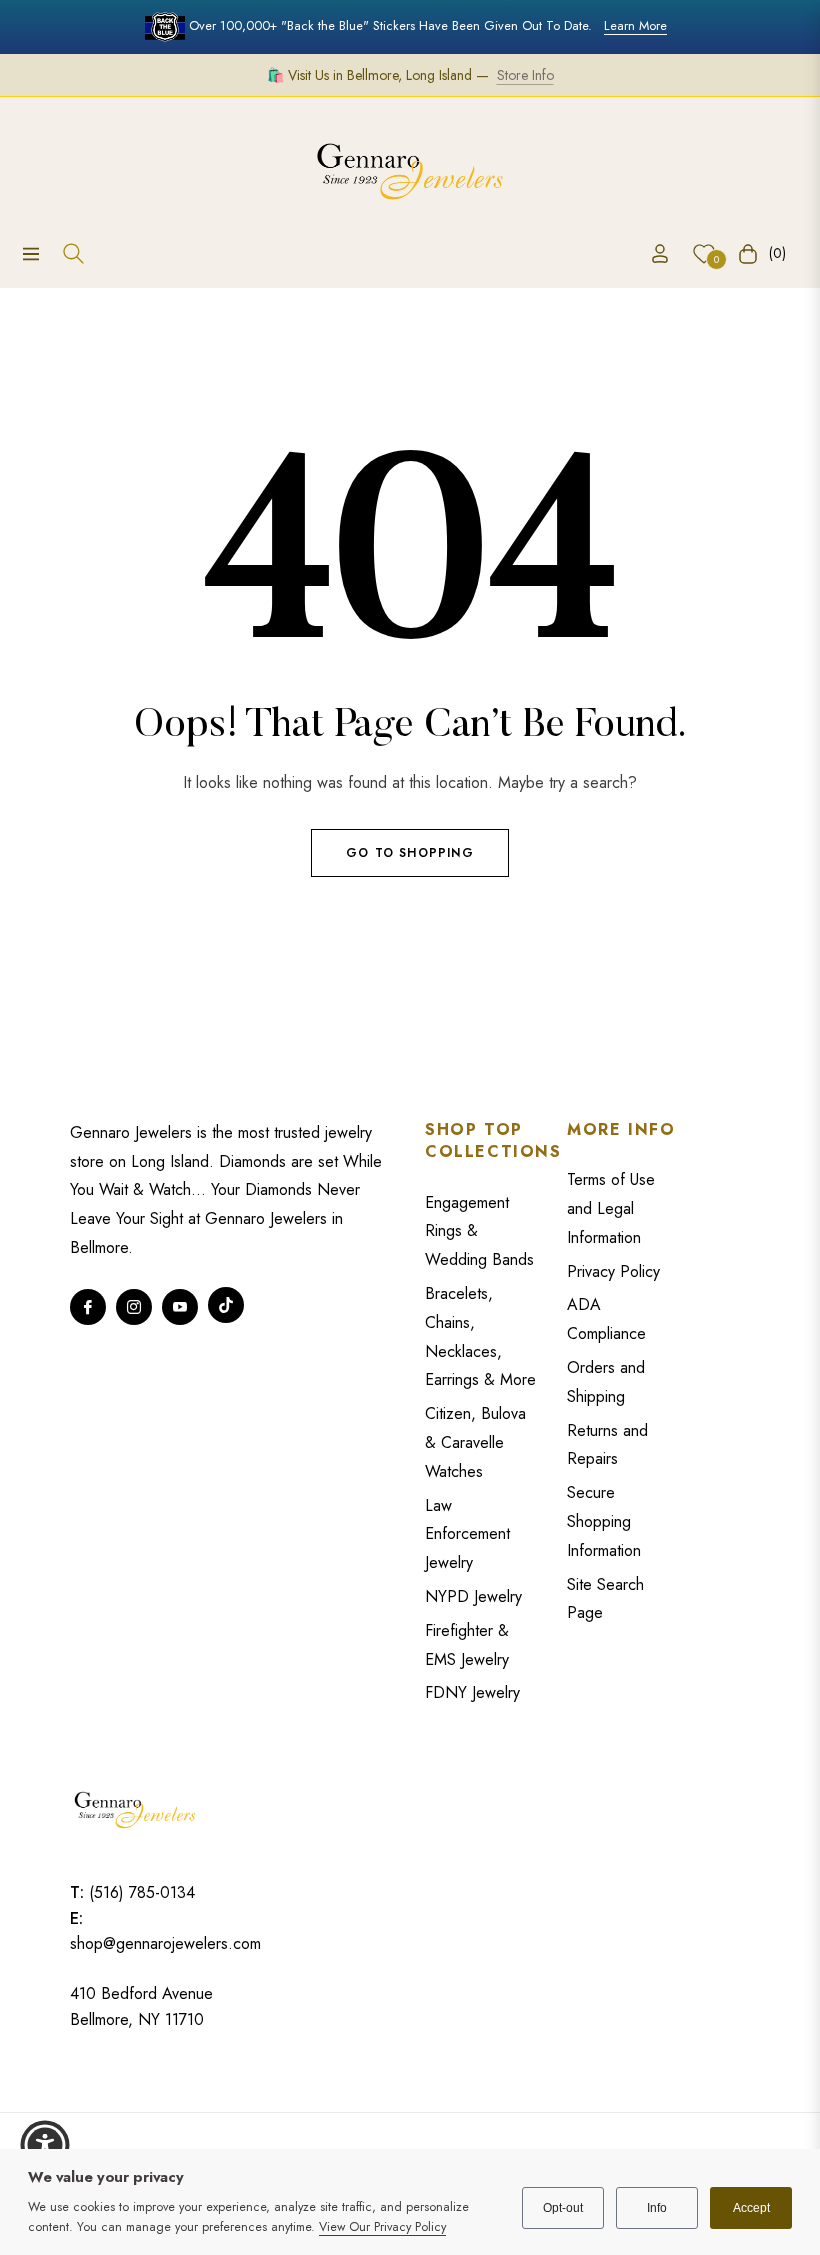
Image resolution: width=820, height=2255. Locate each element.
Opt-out (563, 2208)
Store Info (525, 75)
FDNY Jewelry (472, 1692)
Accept (751, 2208)
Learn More (635, 25)
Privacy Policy (613, 1271)
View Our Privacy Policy (382, 2227)
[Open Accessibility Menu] (45, 2145)
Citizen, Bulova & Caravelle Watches (475, 1442)
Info (657, 2208)
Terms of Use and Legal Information (611, 1208)
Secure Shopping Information (604, 1521)
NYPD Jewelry (473, 1596)
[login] (660, 253)
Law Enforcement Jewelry (467, 1534)
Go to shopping (410, 853)
